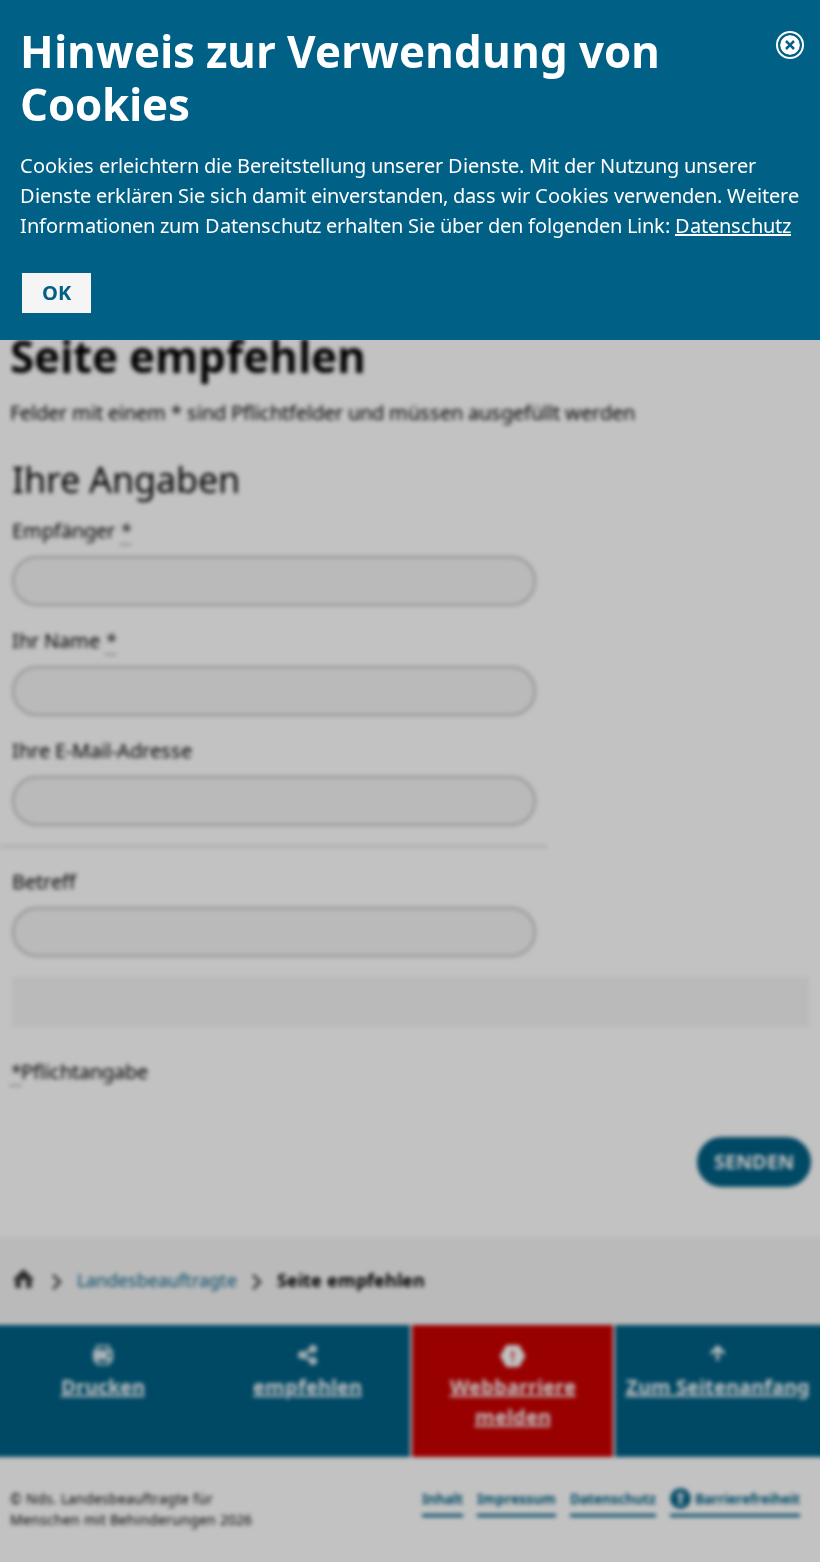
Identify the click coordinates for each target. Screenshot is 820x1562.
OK (56, 292)
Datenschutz (733, 225)
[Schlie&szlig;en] (790, 45)
